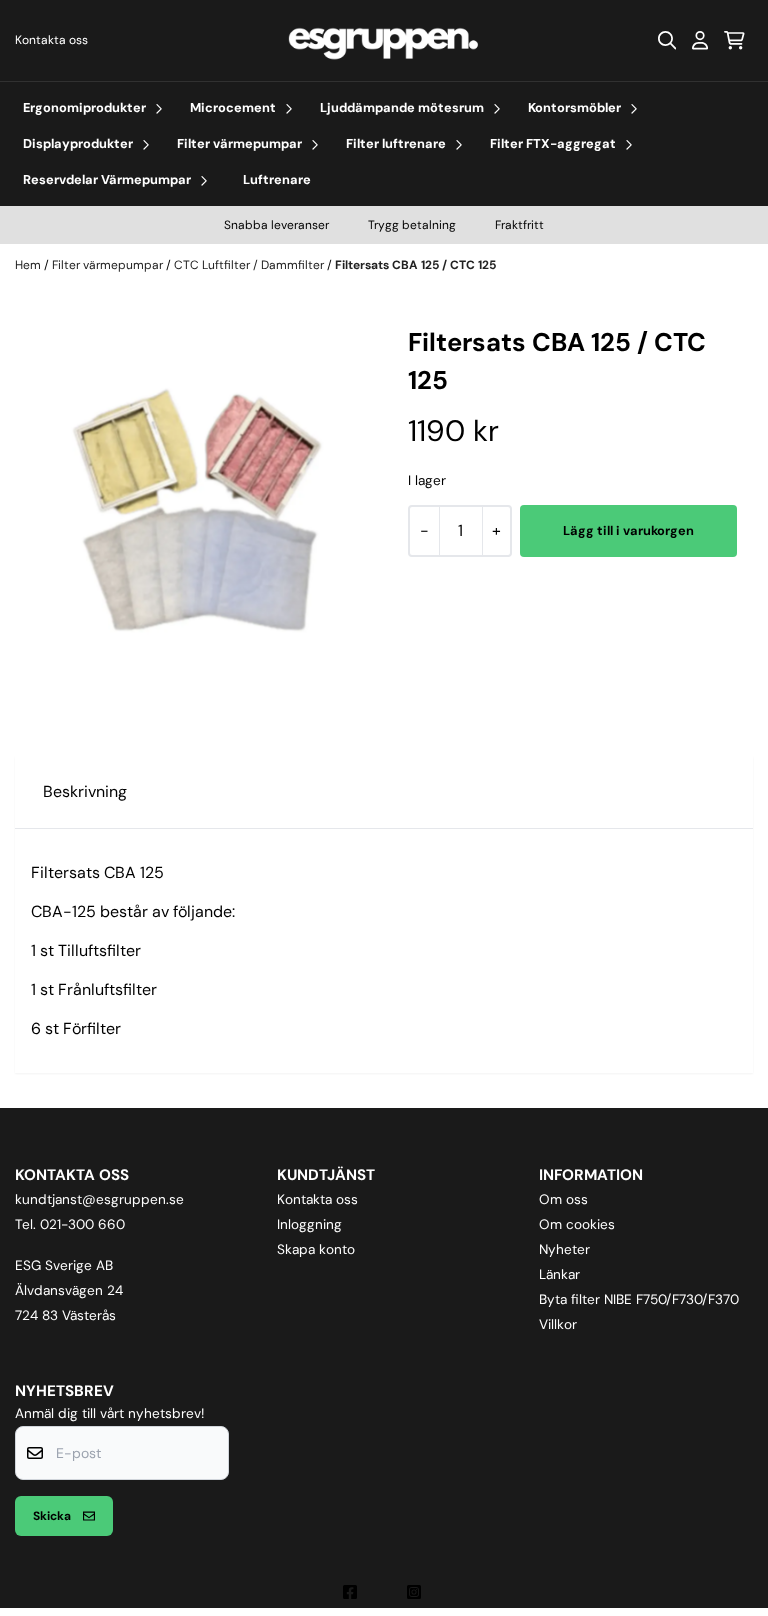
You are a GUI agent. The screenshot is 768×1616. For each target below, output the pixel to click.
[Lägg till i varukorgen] (628, 531)
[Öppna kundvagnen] (734, 40)
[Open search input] (667, 40)
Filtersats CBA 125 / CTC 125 (415, 265)
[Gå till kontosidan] (700, 40)
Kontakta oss (51, 40)
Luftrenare (277, 179)
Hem (29, 265)
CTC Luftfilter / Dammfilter (250, 265)
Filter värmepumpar (109, 265)
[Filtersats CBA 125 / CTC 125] (195, 504)
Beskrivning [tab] (85, 791)
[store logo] (384, 40)
